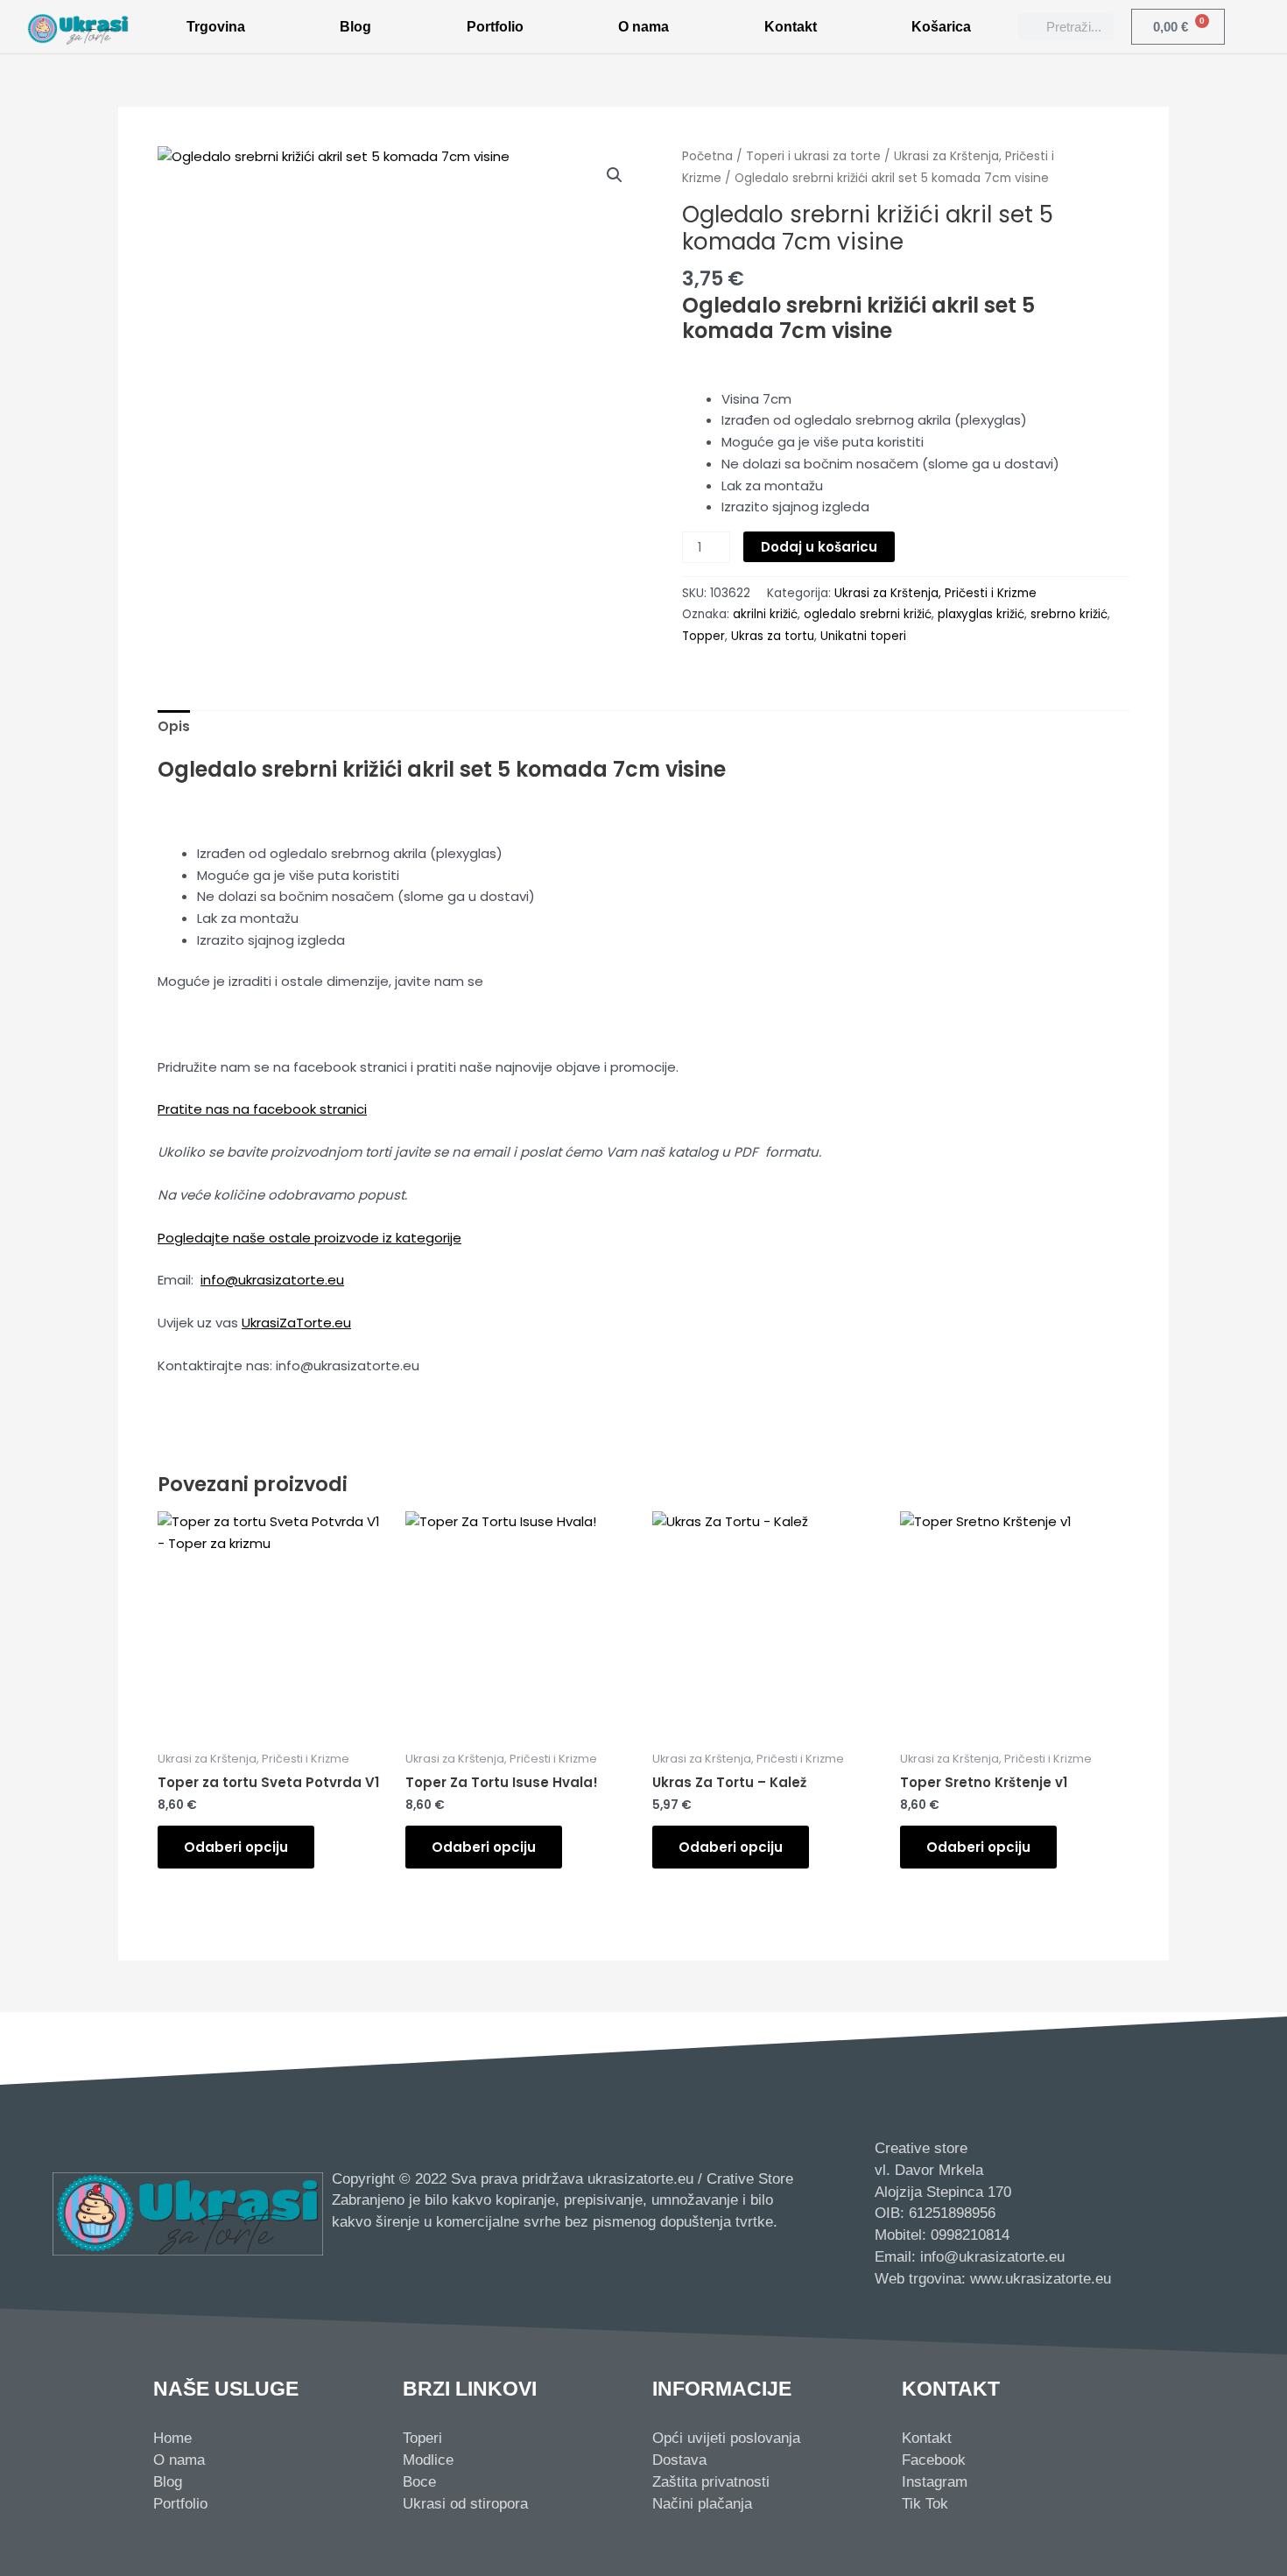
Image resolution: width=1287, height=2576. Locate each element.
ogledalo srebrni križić (868, 614)
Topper (703, 636)
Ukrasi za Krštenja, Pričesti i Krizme (935, 593)
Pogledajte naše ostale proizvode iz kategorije (309, 1238)
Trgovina (216, 27)
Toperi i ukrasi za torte (813, 156)
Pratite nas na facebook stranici (262, 1109)
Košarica (941, 27)
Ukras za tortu (773, 636)
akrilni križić (765, 614)
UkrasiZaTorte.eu (296, 1323)
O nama (643, 27)
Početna (707, 156)
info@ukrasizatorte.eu (272, 1280)
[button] (615, 175)
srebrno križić (1069, 614)
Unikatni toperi (863, 636)
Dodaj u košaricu (819, 547)
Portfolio (495, 27)
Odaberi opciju (236, 1847)
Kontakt (791, 27)
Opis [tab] (174, 726)
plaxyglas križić (981, 614)
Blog (355, 27)
